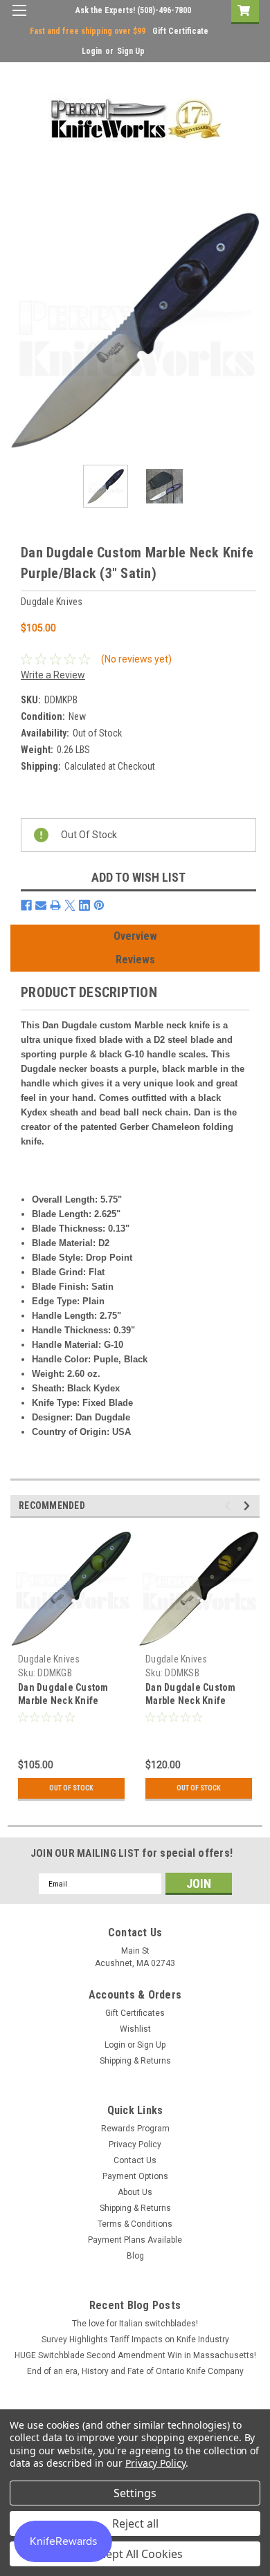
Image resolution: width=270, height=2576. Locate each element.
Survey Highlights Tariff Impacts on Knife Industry (135, 2339)
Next (249, 330)
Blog (135, 2256)
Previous (21, 330)
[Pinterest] (99, 905)
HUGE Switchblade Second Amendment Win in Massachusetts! (135, 2355)
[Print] (55, 905)
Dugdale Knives (49, 1659)
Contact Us (135, 2160)
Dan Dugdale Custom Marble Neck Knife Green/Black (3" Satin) (67, 1701)
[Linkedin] (84, 905)
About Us (135, 2192)
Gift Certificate (180, 31)
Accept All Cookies (135, 2554)
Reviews (135, 960)
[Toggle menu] (19, 19)
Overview (135, 936)
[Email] (41, 905)
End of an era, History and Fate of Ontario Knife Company (135, 2371)
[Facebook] (26, 905)
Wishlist (135, 2029)
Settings (135, 2493)
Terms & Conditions (135, 2224)
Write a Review (53, 675)
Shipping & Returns (135, 2061)
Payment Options (135, 2176)
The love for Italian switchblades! (135, 2324)
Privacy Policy (135, 2144)
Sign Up (131, 51)
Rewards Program (135, 2129)
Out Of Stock (71, 1788)
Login (92, 51)
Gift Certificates (135, 2013)
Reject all (135, 2523)
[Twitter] (70, 905)
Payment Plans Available (135, 2240)
